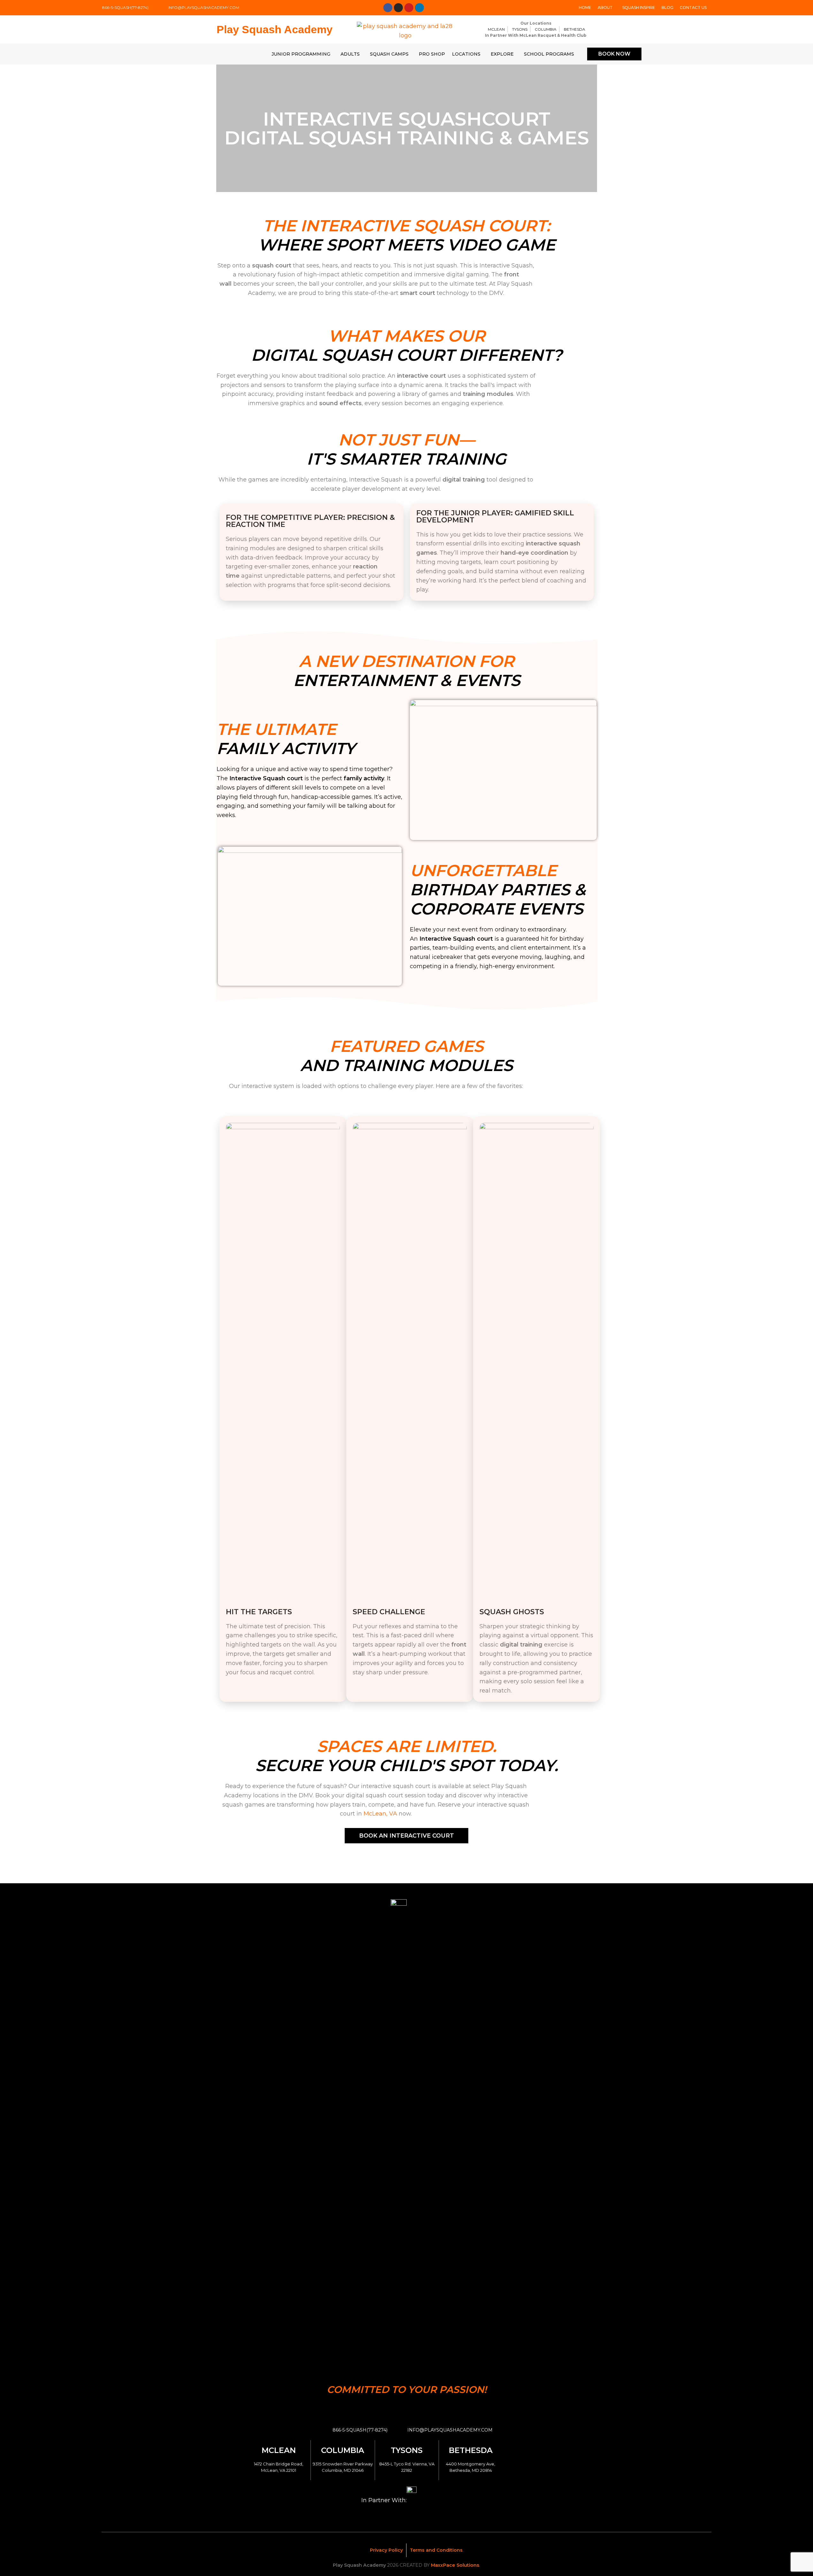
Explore (502, 54)
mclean (279, 2450)
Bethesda (471, 2450)
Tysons (407, 2450)
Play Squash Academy (275, 29)
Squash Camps (389, 54)
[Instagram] (398, 8)
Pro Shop (432, 54)
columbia (343, 2450)
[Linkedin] (419, 8)
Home (585, 8)
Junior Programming (301, 54)
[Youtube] (409, 8)
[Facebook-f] (388, 8)
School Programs (549, 54)
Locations (466, 54)
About (605, 8)
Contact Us (693, 8)
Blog (667, 8)
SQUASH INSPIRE (639, 8)
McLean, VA (380, 1814)
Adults (350, 54)
